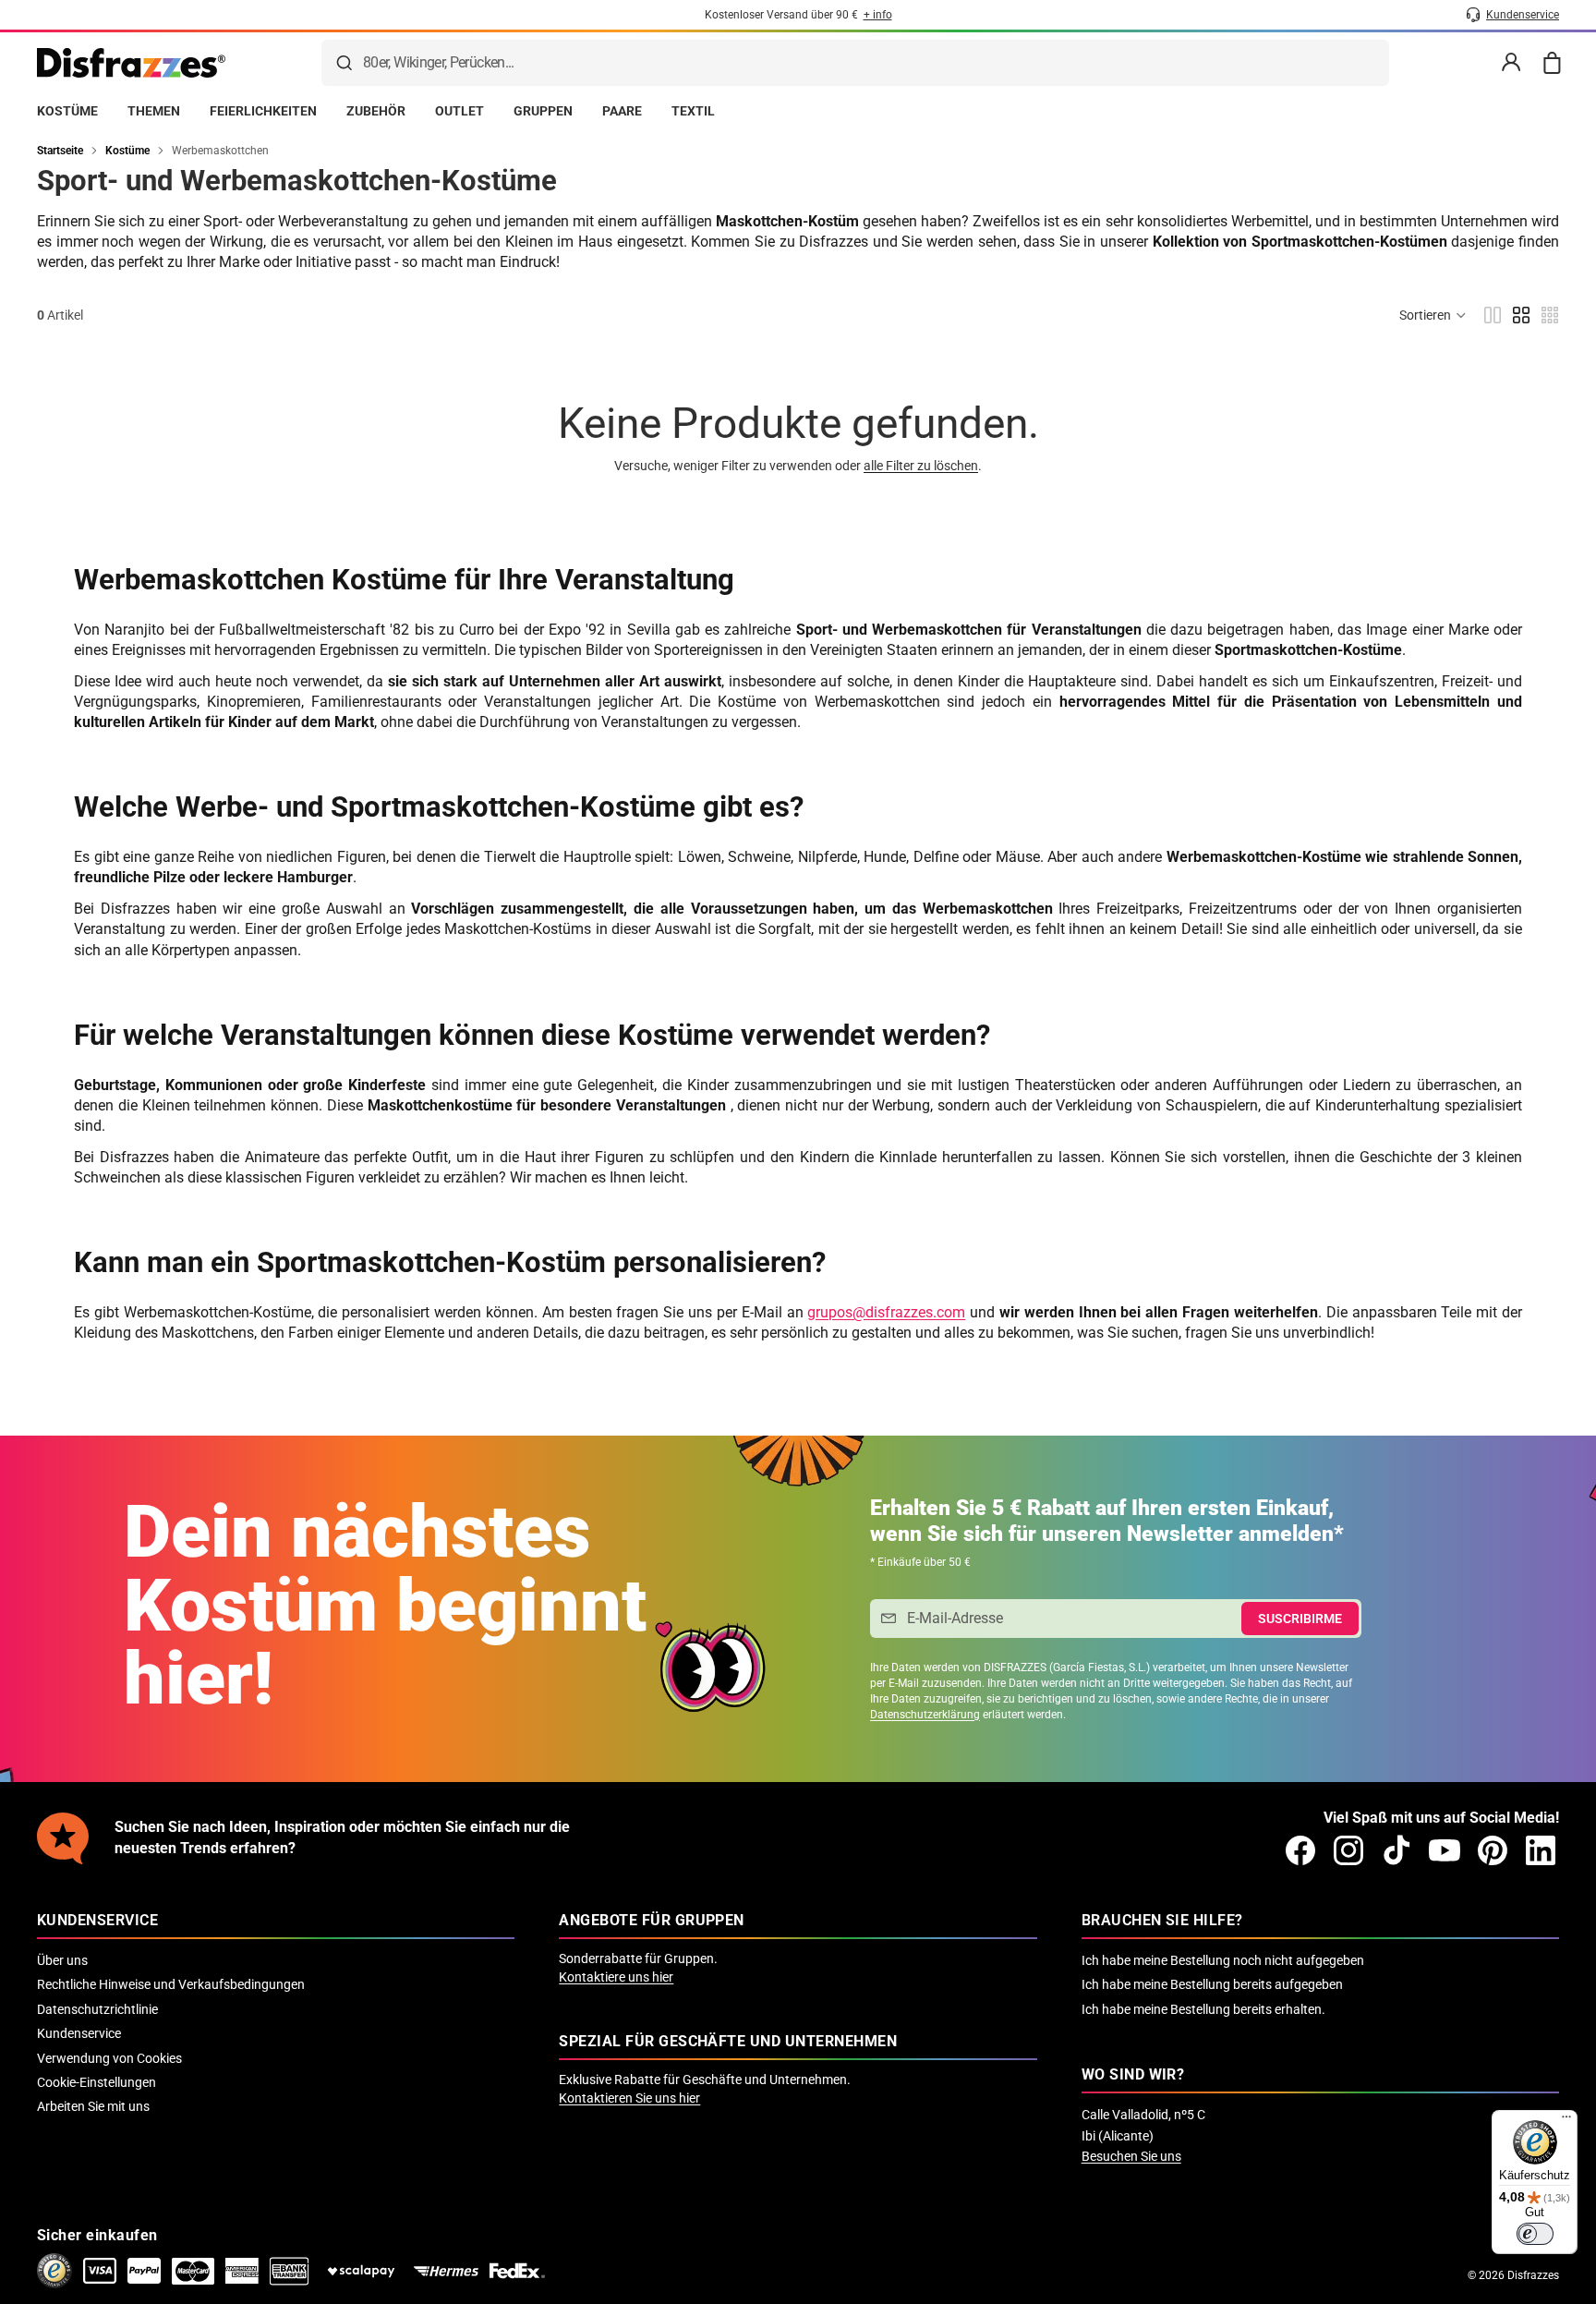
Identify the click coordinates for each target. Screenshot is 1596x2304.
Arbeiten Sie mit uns (93, 2106)
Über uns (62, 1960)
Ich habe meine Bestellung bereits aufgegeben (1212, 1984)
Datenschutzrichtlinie (97, 2009)
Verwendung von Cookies (109, 2058)
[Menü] (1566, 2121)
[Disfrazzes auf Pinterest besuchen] (1493, 1850)
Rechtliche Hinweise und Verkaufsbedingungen (171, 1984)
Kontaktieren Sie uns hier (629, 2098)
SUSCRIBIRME (1300, 1619)
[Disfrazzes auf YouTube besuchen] (1445, 1850)
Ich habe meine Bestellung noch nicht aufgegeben (1223, 1960)
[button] (1433, 315)
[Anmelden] (1511, 63)
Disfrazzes (1533, 2275)
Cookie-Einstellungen (97, 2082)
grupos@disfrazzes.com (886, 1312)
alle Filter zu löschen (921, 466)
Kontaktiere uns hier (616, 1977)
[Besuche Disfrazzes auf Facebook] (1300, 1850)
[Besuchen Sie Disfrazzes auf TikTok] (1396, 1850)
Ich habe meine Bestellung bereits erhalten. (1203, 2009)
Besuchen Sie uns (1131, 2156)
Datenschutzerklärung (925, 1715)
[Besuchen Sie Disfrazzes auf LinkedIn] (1541, 1850)
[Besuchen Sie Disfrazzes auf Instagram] (1348, 1850)
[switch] (1535, 2234)
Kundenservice (79, 2033)
